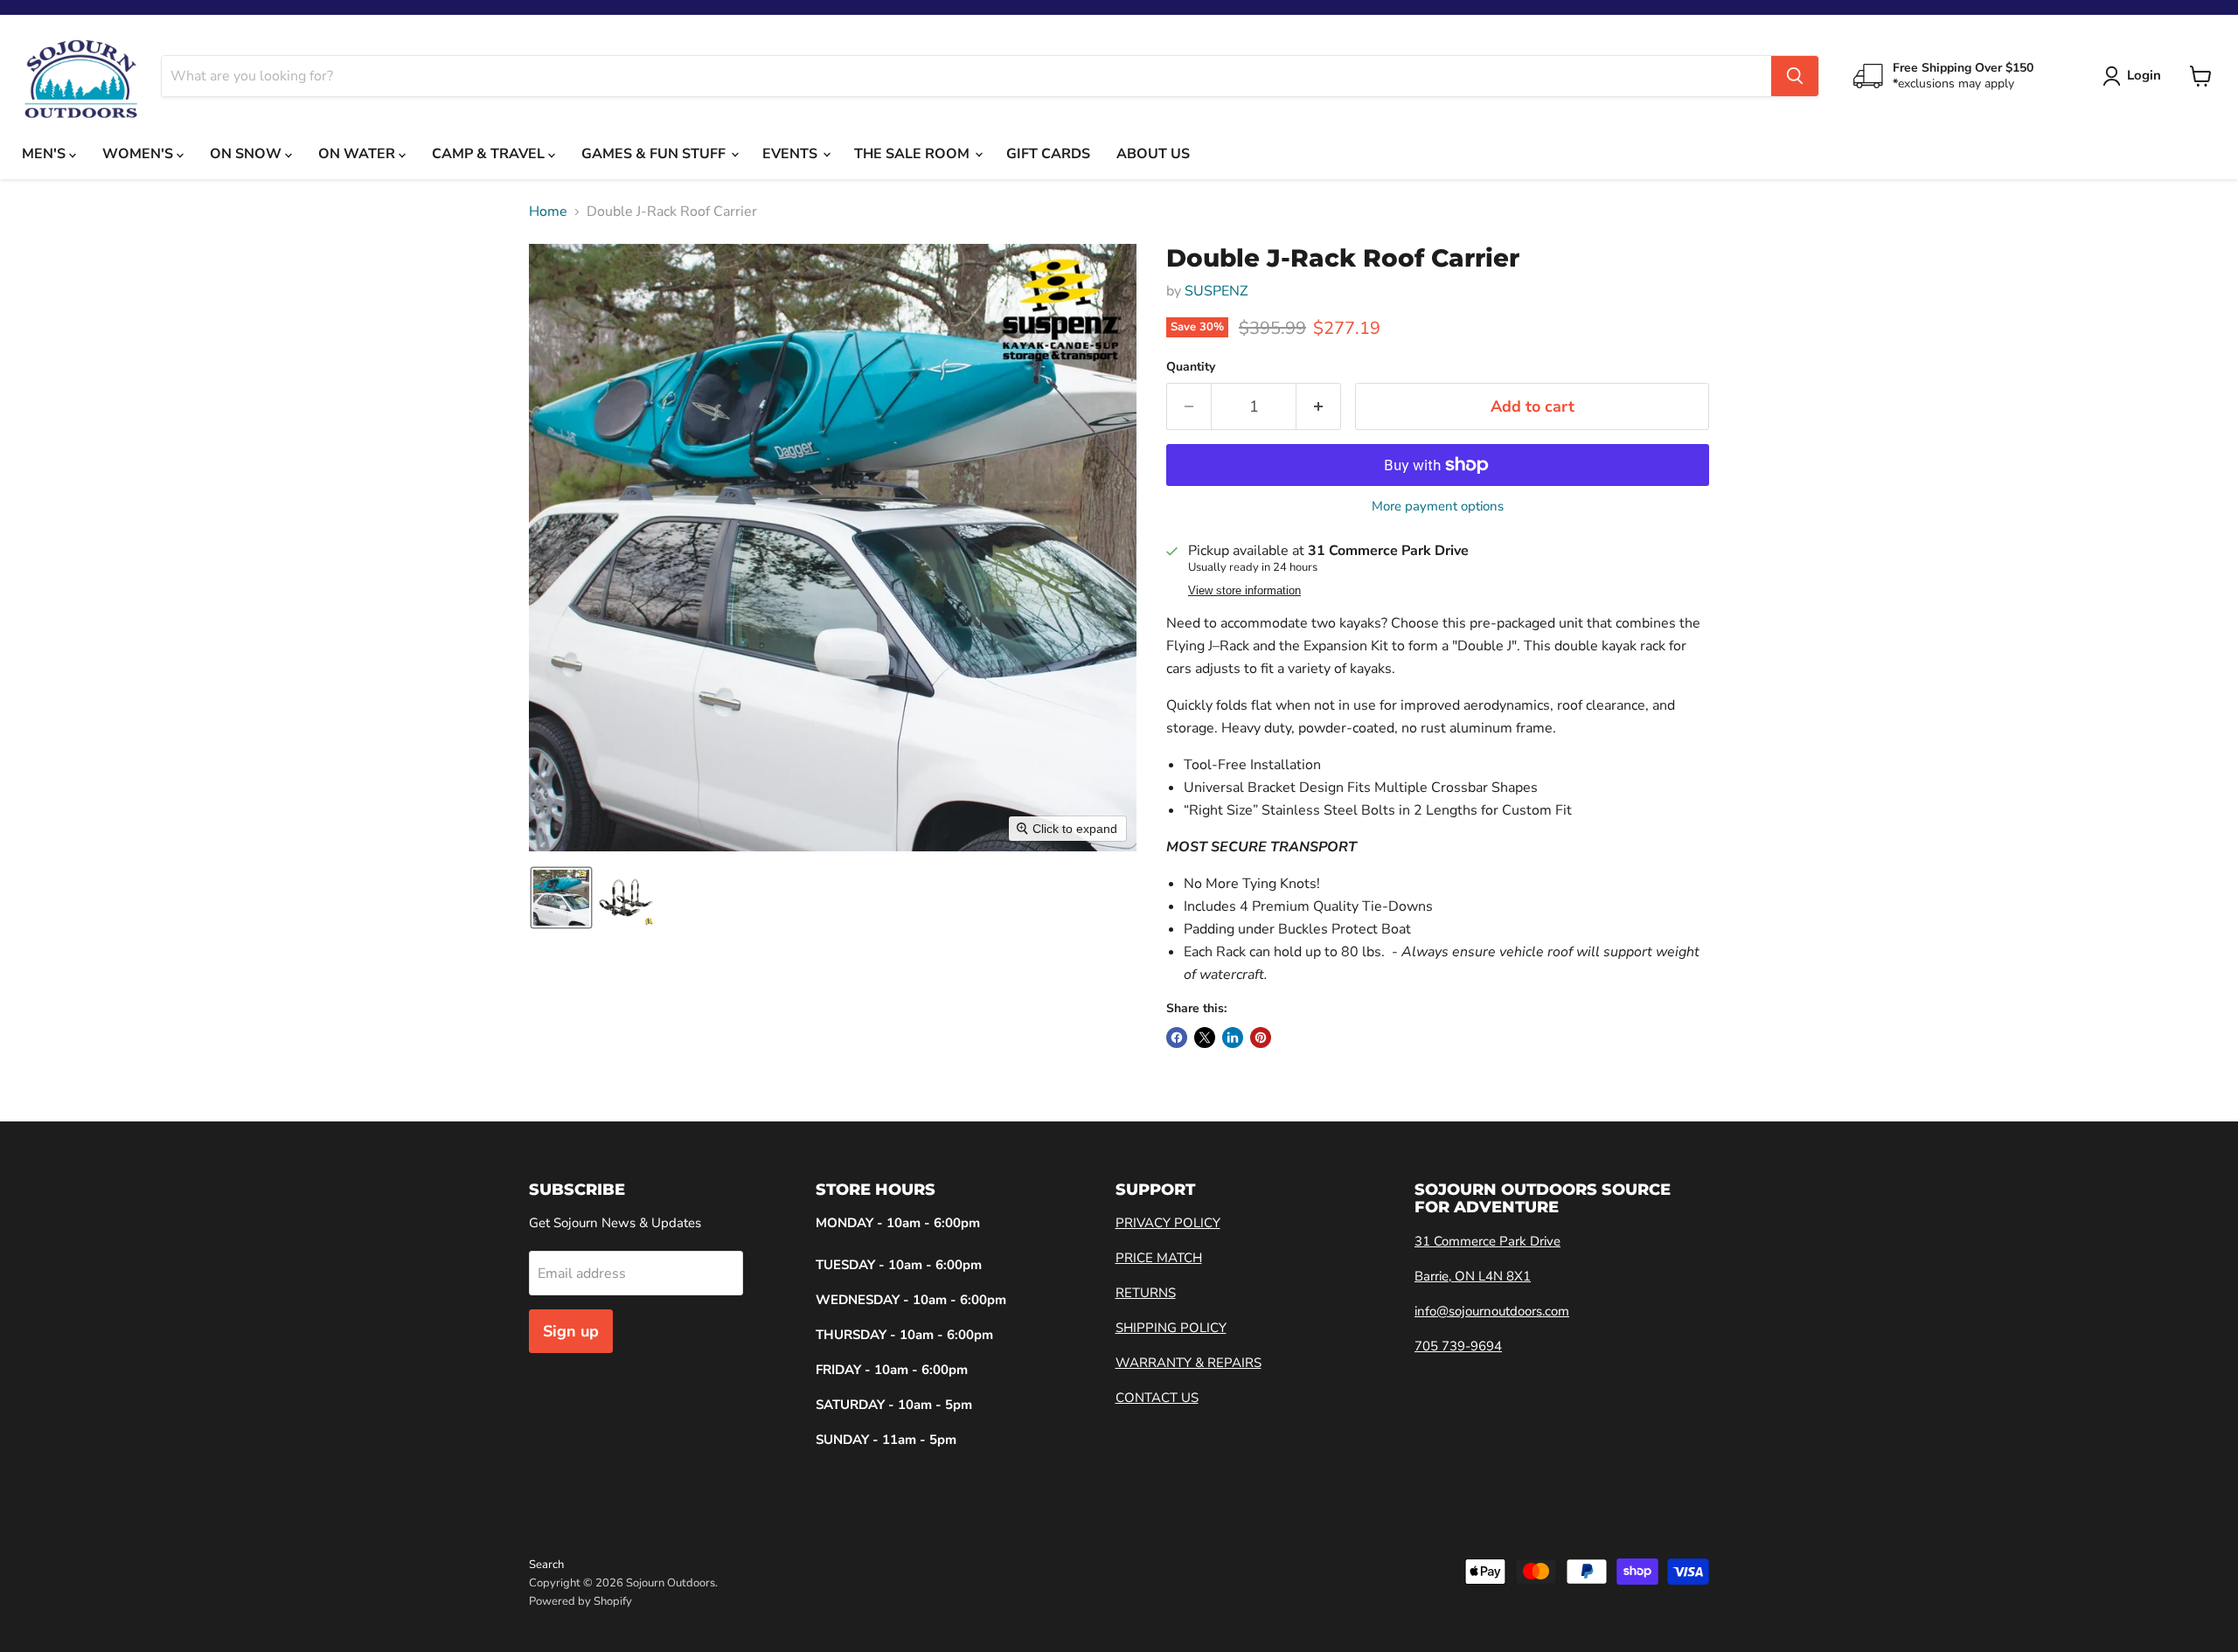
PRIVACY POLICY (1168, 1223)
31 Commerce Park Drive (1487, 1241)
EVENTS (792, 154)
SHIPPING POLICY (1171, 1328)
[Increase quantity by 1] (1319, 407)
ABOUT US (1153, 154)
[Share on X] (1205, 1038)
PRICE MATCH (1159, 1258)
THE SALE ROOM (914, 154)
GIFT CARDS (1048, 154)
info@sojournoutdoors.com (1492, 1311)
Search (546, 1565)
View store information (1244, 591)
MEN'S (45, 154)
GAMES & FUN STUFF (655, 154)
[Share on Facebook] (1177, 1038)
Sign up (571, 1331)
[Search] (1795, 76)
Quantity (1191, 367)
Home (548, 212)
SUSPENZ (1216, 291)
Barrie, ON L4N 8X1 (1473, 1276)
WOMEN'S (139, 154)
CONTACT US (1157, 1398)
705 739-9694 (1458, 1346)
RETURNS (1146, 1293)
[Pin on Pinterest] (1261, 1038)
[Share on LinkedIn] (1233, 1038)
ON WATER (358, 154)
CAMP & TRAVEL (490, 154)
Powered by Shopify (580, 1601)
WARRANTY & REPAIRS (1189, 1363)
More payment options (1438, 507)
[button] (561, 898)
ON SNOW (247, 154)
